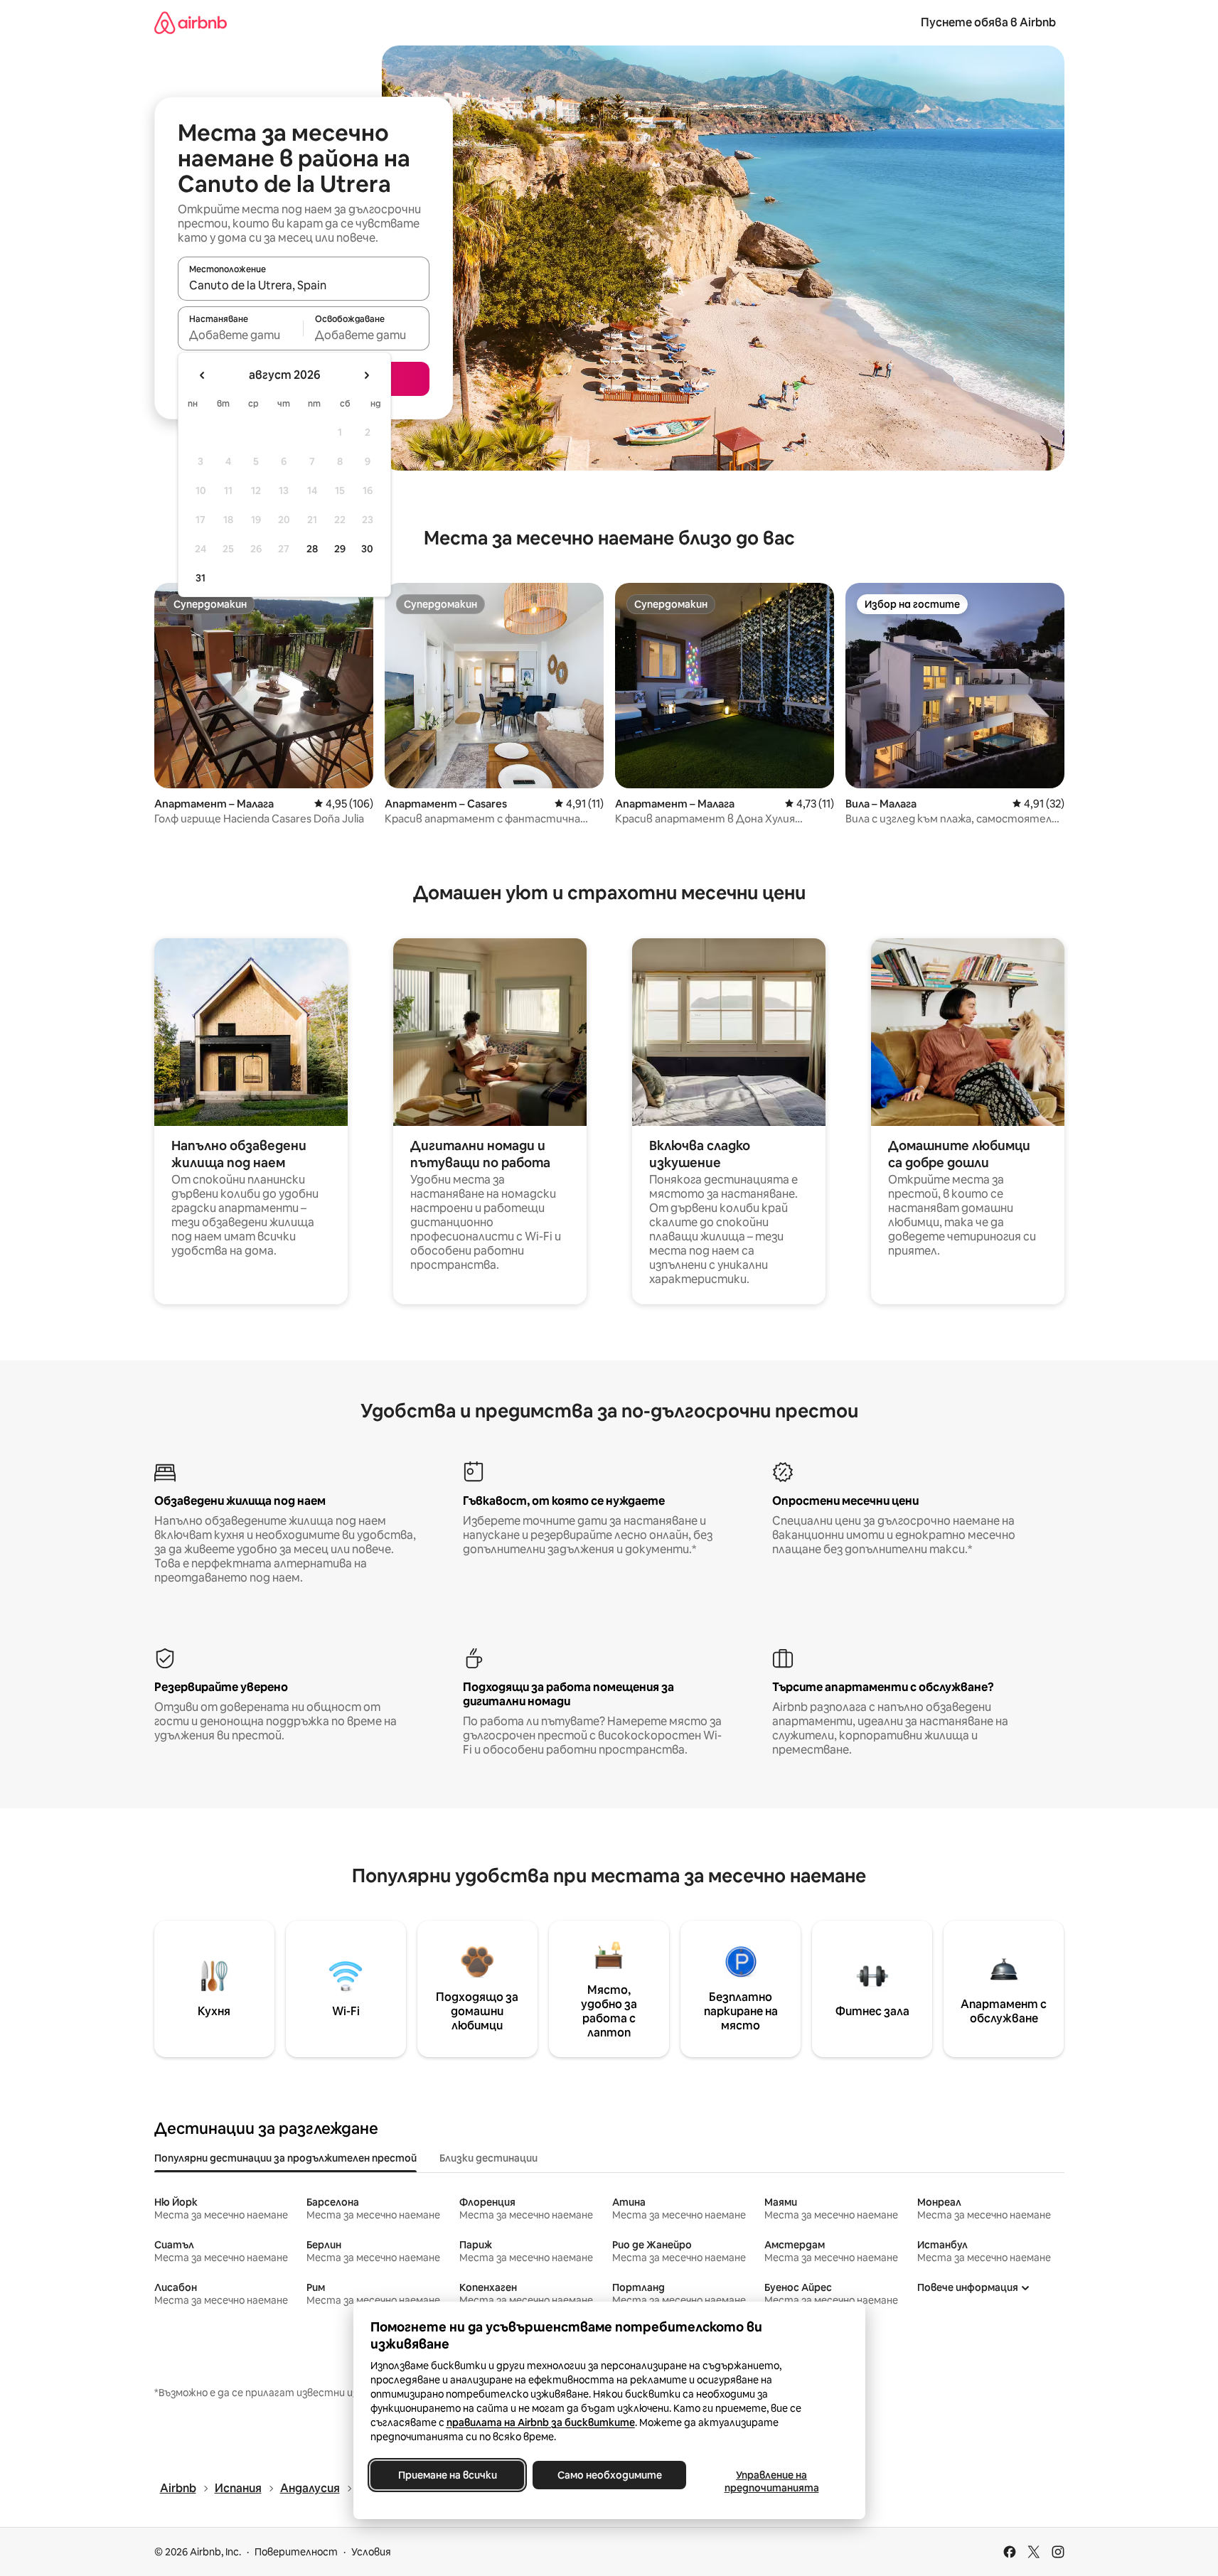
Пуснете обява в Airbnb (988, 22)
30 (367, 549)
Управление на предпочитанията (771, 2481)
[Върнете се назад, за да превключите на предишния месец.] (203, 375)
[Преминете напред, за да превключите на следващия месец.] (366, 375)
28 (312, 549)
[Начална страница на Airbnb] (191, 22)
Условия (371, 2552)
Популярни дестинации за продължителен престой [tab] (285, 2158)
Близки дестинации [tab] (488, 2158)
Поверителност (296, 2552)
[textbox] (241, 335)
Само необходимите (609, 2475)
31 (201, 578)
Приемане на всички (447, 2475)
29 (340, 549)
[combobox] (304, 285)
